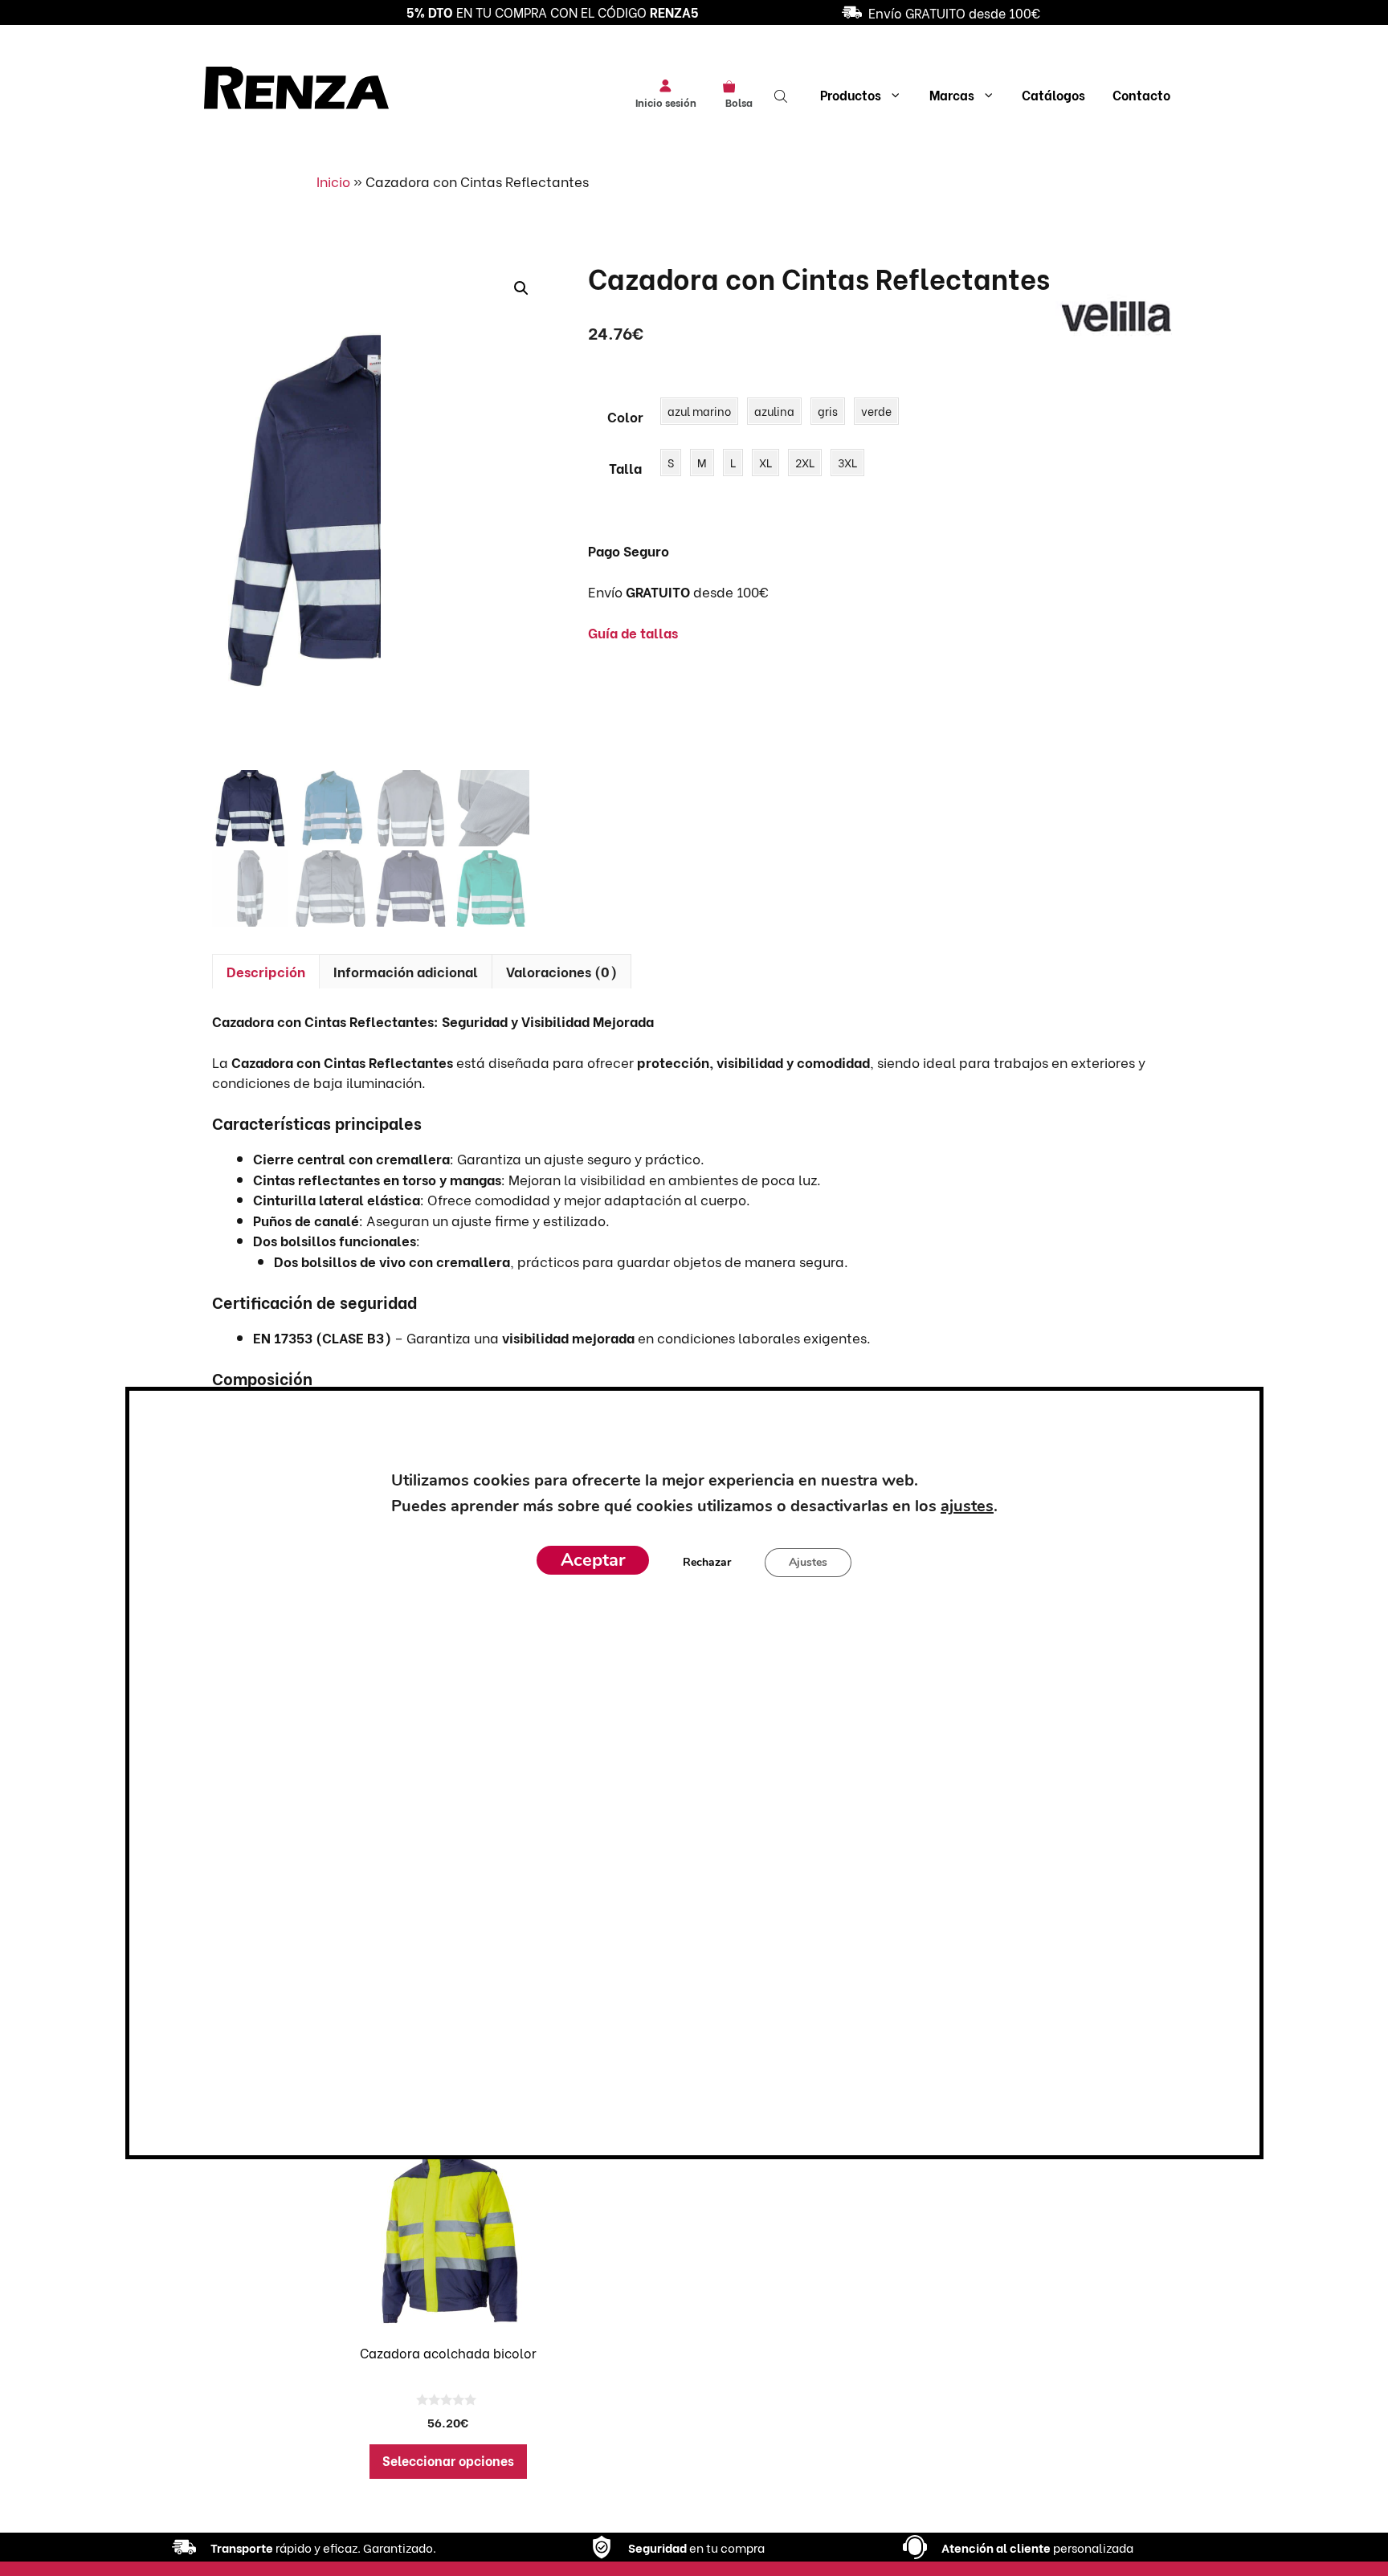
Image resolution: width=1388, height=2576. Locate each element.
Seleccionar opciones (448, 2460)
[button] (521, 288)
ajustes (966, 1507)
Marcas (952, 94)
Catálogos (1053, 94)
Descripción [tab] (266, 971)
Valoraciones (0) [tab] (561, 971)
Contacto (1141, 94)
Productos (851, 94)
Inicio (333, 181)
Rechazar (707, 1563)
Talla (625, 468)
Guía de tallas (633, 632)
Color (625, 416)
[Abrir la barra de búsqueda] (782, 95)
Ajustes (808, 1563)
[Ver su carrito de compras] (735, 85)
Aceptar (593, 1561)
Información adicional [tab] (406, 971)
